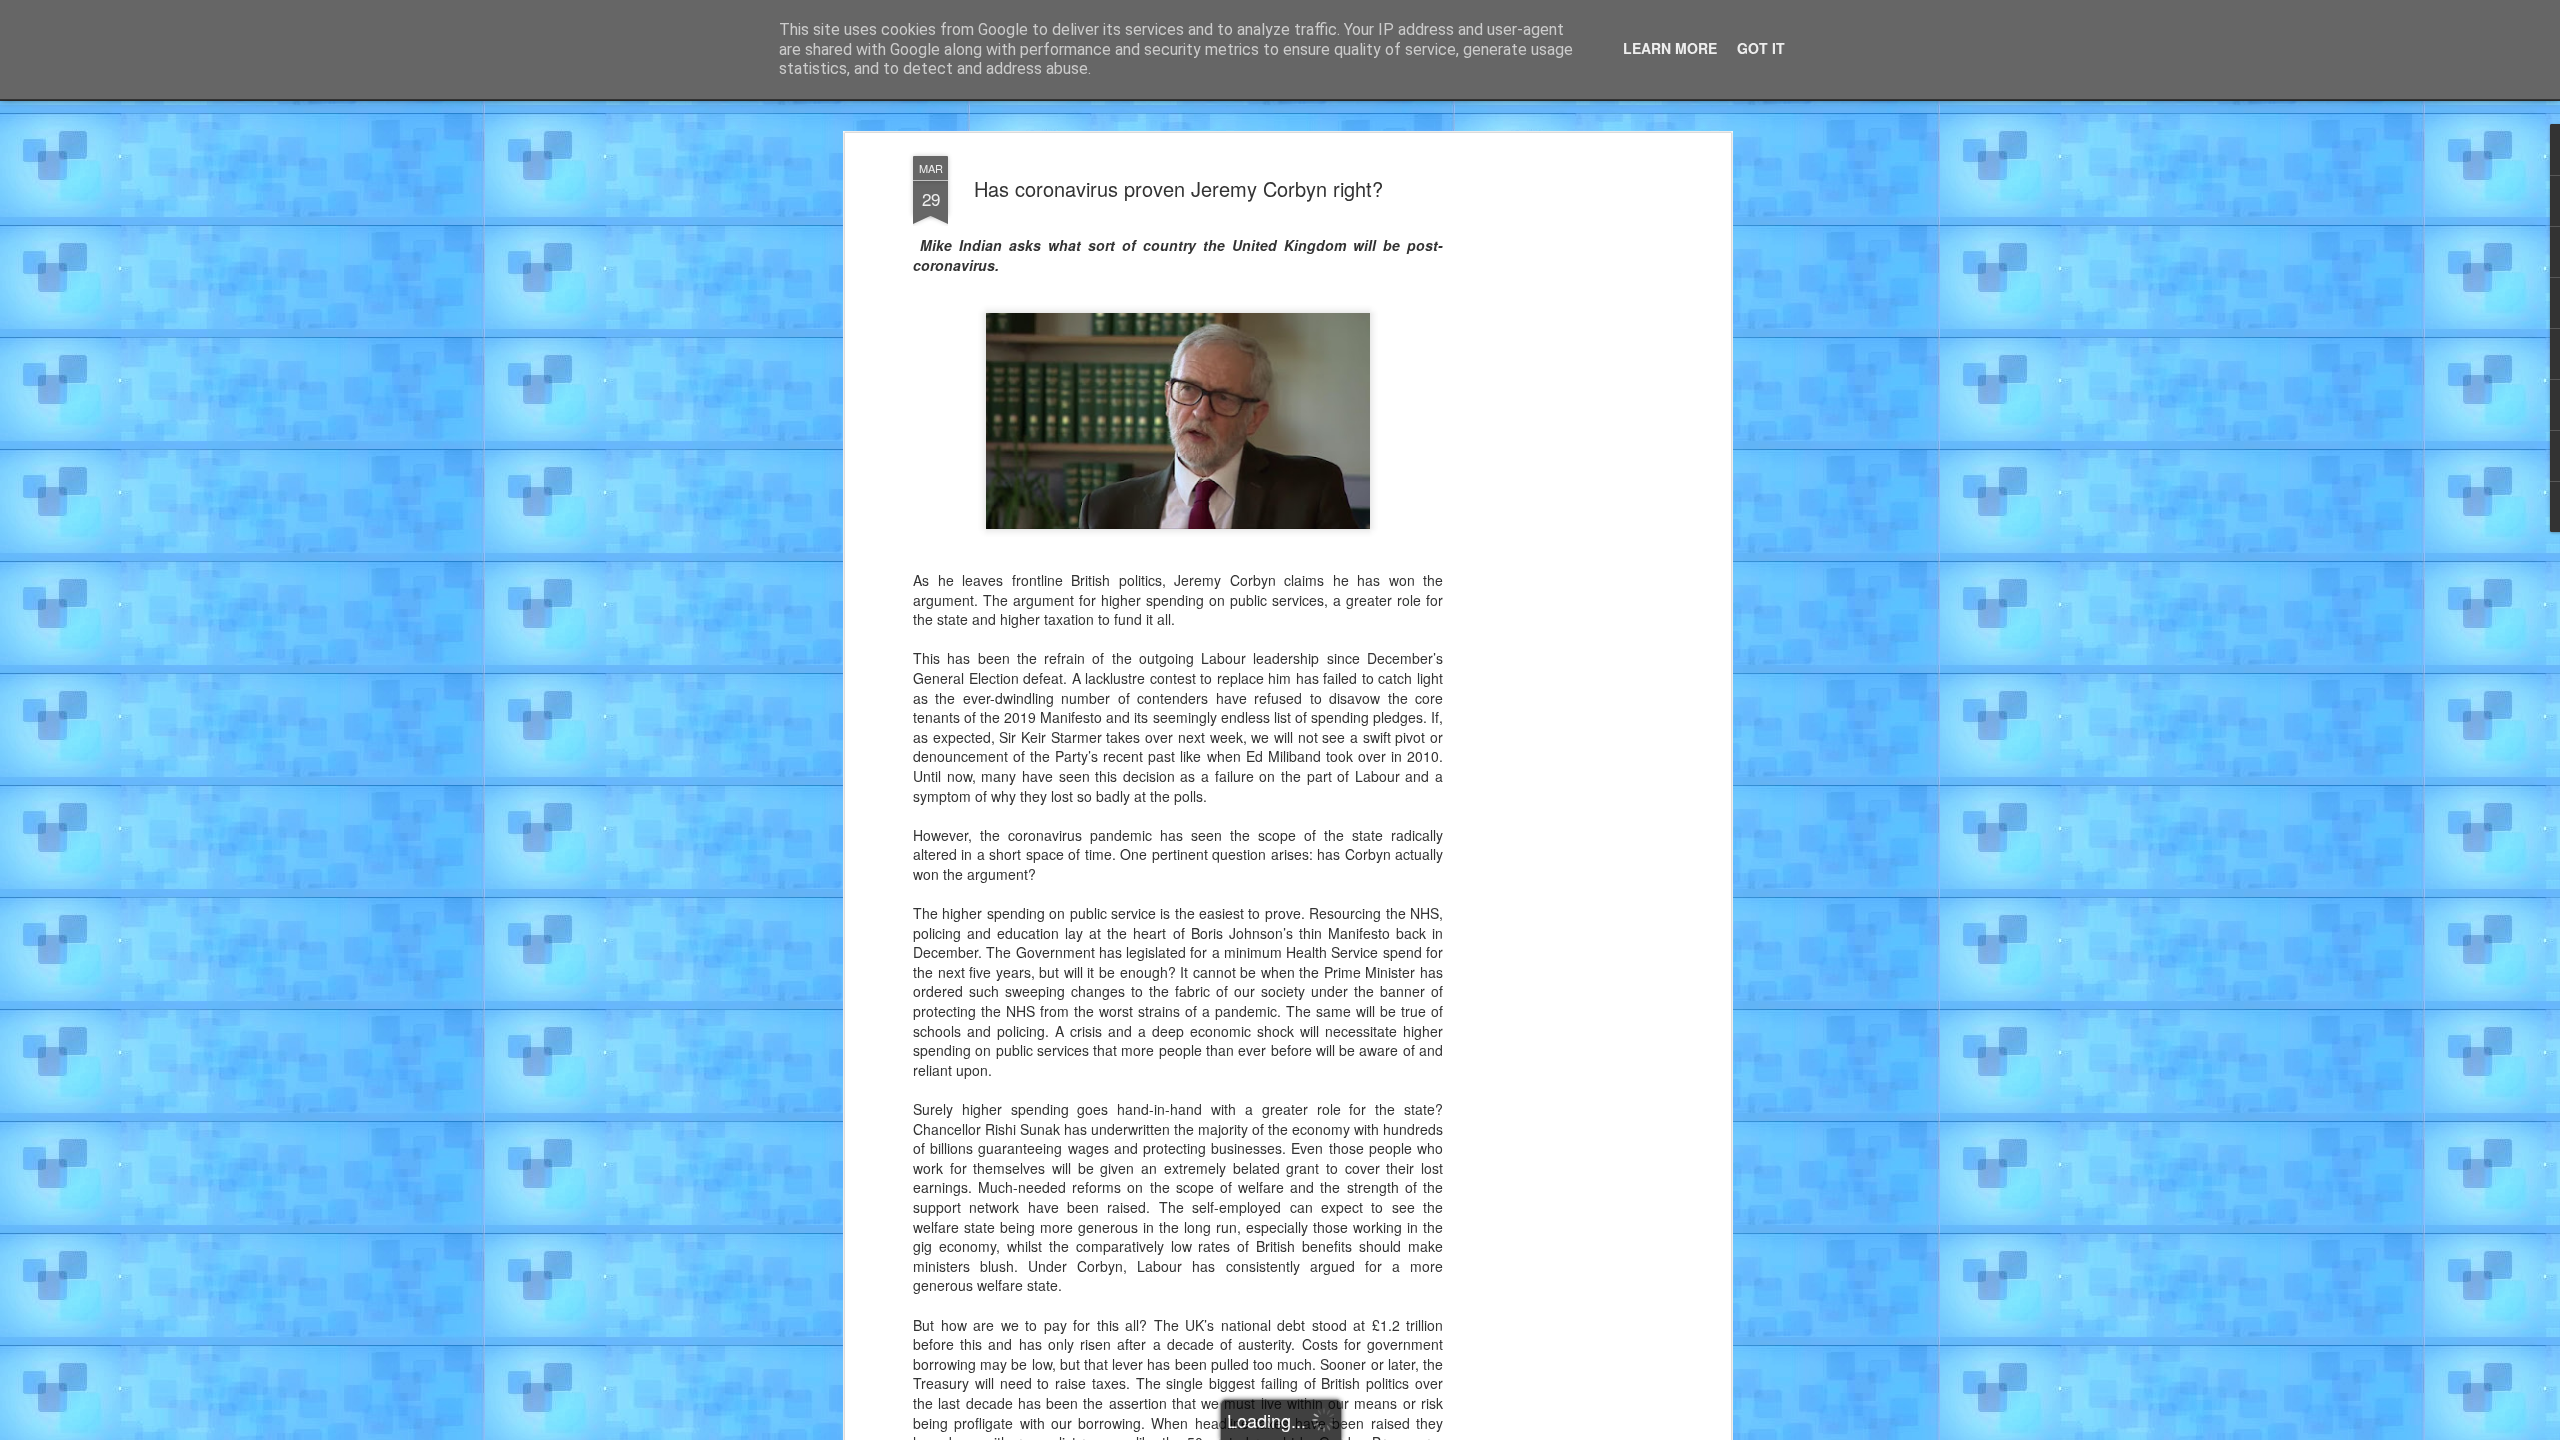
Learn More (1670, 48)
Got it (1761, 48)
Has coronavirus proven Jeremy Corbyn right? (1178, 188)
